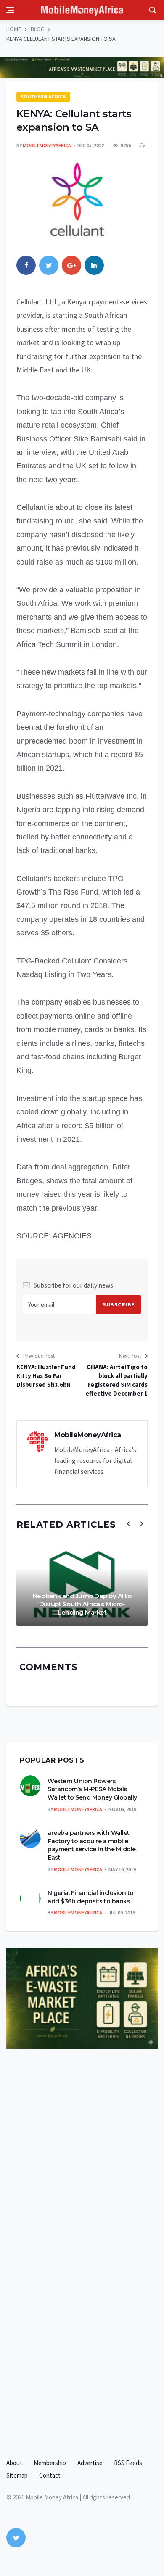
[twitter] (49, 265)
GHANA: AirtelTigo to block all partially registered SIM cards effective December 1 (116, 1380)
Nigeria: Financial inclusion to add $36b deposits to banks (91, 1897)
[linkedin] (94, 265)
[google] (71, 265)
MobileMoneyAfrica (47, 145)
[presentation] (128, 1524)
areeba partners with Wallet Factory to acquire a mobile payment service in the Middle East (92, 1845)
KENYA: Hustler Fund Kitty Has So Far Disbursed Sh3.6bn (46, 1376)
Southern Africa (43, 97)
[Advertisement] (84, 2182)
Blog (38, 29)
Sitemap (17, 2475)
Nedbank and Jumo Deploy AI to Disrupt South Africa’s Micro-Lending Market (82, 1604)
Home (14, 29)
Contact (50, 2475)
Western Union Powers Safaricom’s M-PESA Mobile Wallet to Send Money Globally (92, 1789)
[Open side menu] (10, 10)
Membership (50, 2463)
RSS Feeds (128, 2463)
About (14, 2463)
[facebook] (26, 265)
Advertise (90, 2463)
